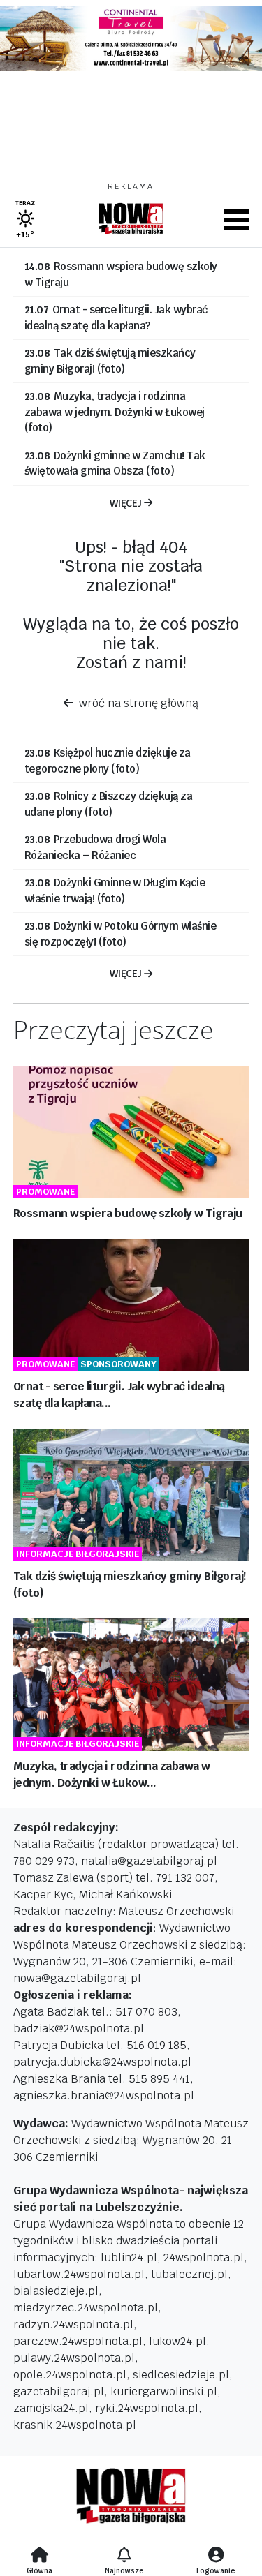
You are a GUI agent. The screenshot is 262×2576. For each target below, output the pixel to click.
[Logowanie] (216, 2556)
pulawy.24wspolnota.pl (74, 2358)
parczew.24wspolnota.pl (78, 2341)
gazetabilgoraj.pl (59, 2391)
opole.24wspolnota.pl (70, 2375)
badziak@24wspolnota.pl (79, 2028)
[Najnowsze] (124, 2556)
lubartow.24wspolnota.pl (79, 2274)
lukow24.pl (177, 2341)
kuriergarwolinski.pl (164, 2391)
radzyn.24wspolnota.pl (73, 2324)
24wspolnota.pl (204, 2257)
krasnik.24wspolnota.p (73, 2425)
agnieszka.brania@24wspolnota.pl (104, 2095)
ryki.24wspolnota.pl (147, 2408)
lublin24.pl (129, 2257)
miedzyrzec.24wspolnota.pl (86, 2308)
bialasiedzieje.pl (56, 2291)
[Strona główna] (39, 2556)
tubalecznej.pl (189, 2274)
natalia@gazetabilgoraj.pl (149, 1861)
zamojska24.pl (51, 2408)
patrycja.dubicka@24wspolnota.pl (102, 2062)
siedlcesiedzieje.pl (181, 2375)
